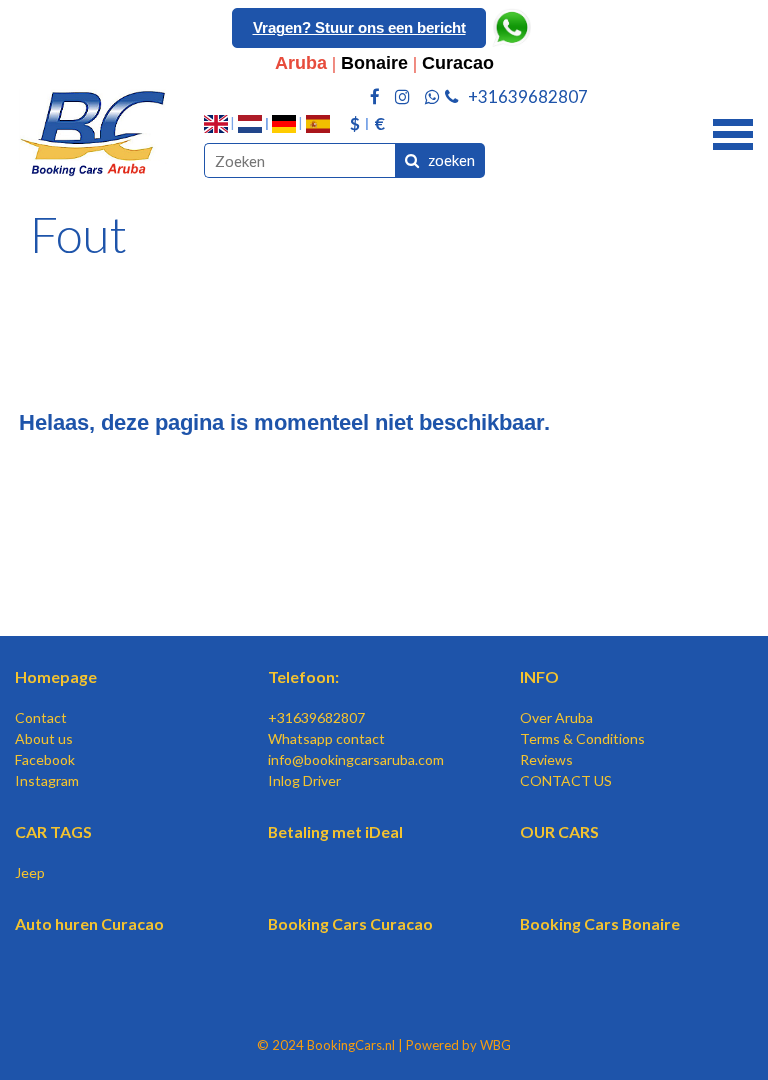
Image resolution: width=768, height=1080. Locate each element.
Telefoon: (303, 676)
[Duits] (284, 124)
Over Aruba (556, 717)
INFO (539, 676)
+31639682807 (316, 717)
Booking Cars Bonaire (600, 923)
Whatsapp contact (326, 738)
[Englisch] (216, 124)
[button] (733, 132)
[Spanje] (318, 124)
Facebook (45, 759)
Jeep (30, 872)
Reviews (546, 759)
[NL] (250, 124)
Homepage (56, 676)
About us (44, 738)
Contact (41, 717)
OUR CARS (559, 831)
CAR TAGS (53, 831)
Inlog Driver (304, 780)
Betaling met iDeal (335, 831)
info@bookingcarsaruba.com (356, 759)
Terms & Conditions (582, 738)
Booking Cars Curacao (350, 923)
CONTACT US (566, 780)
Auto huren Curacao (89, 923)
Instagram (47, 780)
